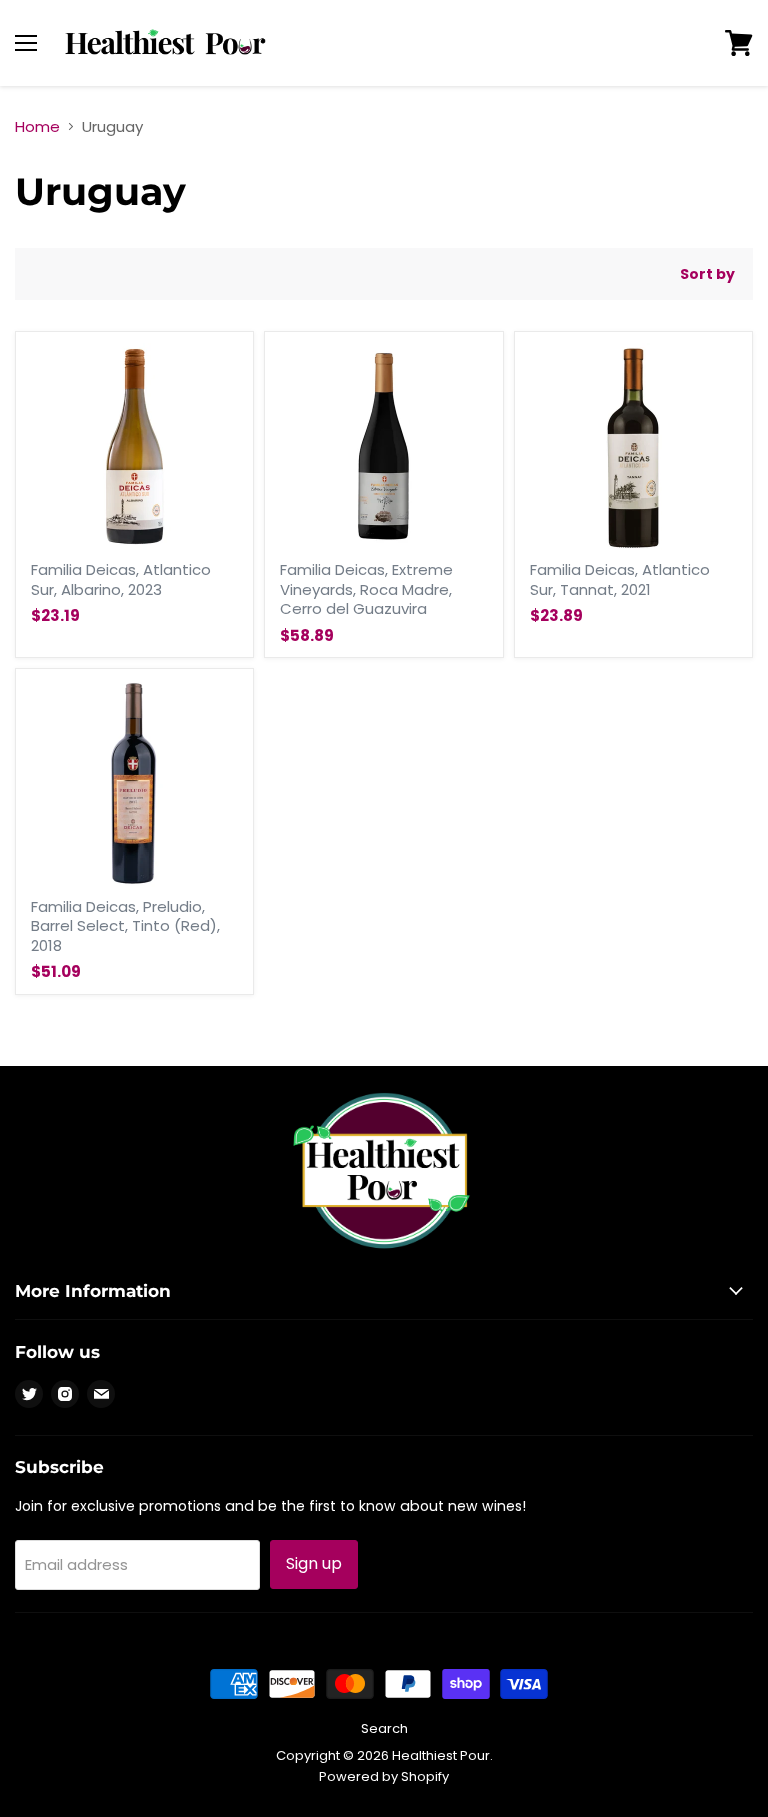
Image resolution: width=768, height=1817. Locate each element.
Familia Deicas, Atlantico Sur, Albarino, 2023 (121, 579)
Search (384, 1728)
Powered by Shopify (384, 1776)
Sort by (707, 274)
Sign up (314, 1563)
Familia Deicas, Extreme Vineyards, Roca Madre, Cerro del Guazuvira (366, 589)
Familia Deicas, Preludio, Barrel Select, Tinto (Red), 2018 (125, 926)
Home (37, 126)
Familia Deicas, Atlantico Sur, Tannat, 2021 (620, 579)
